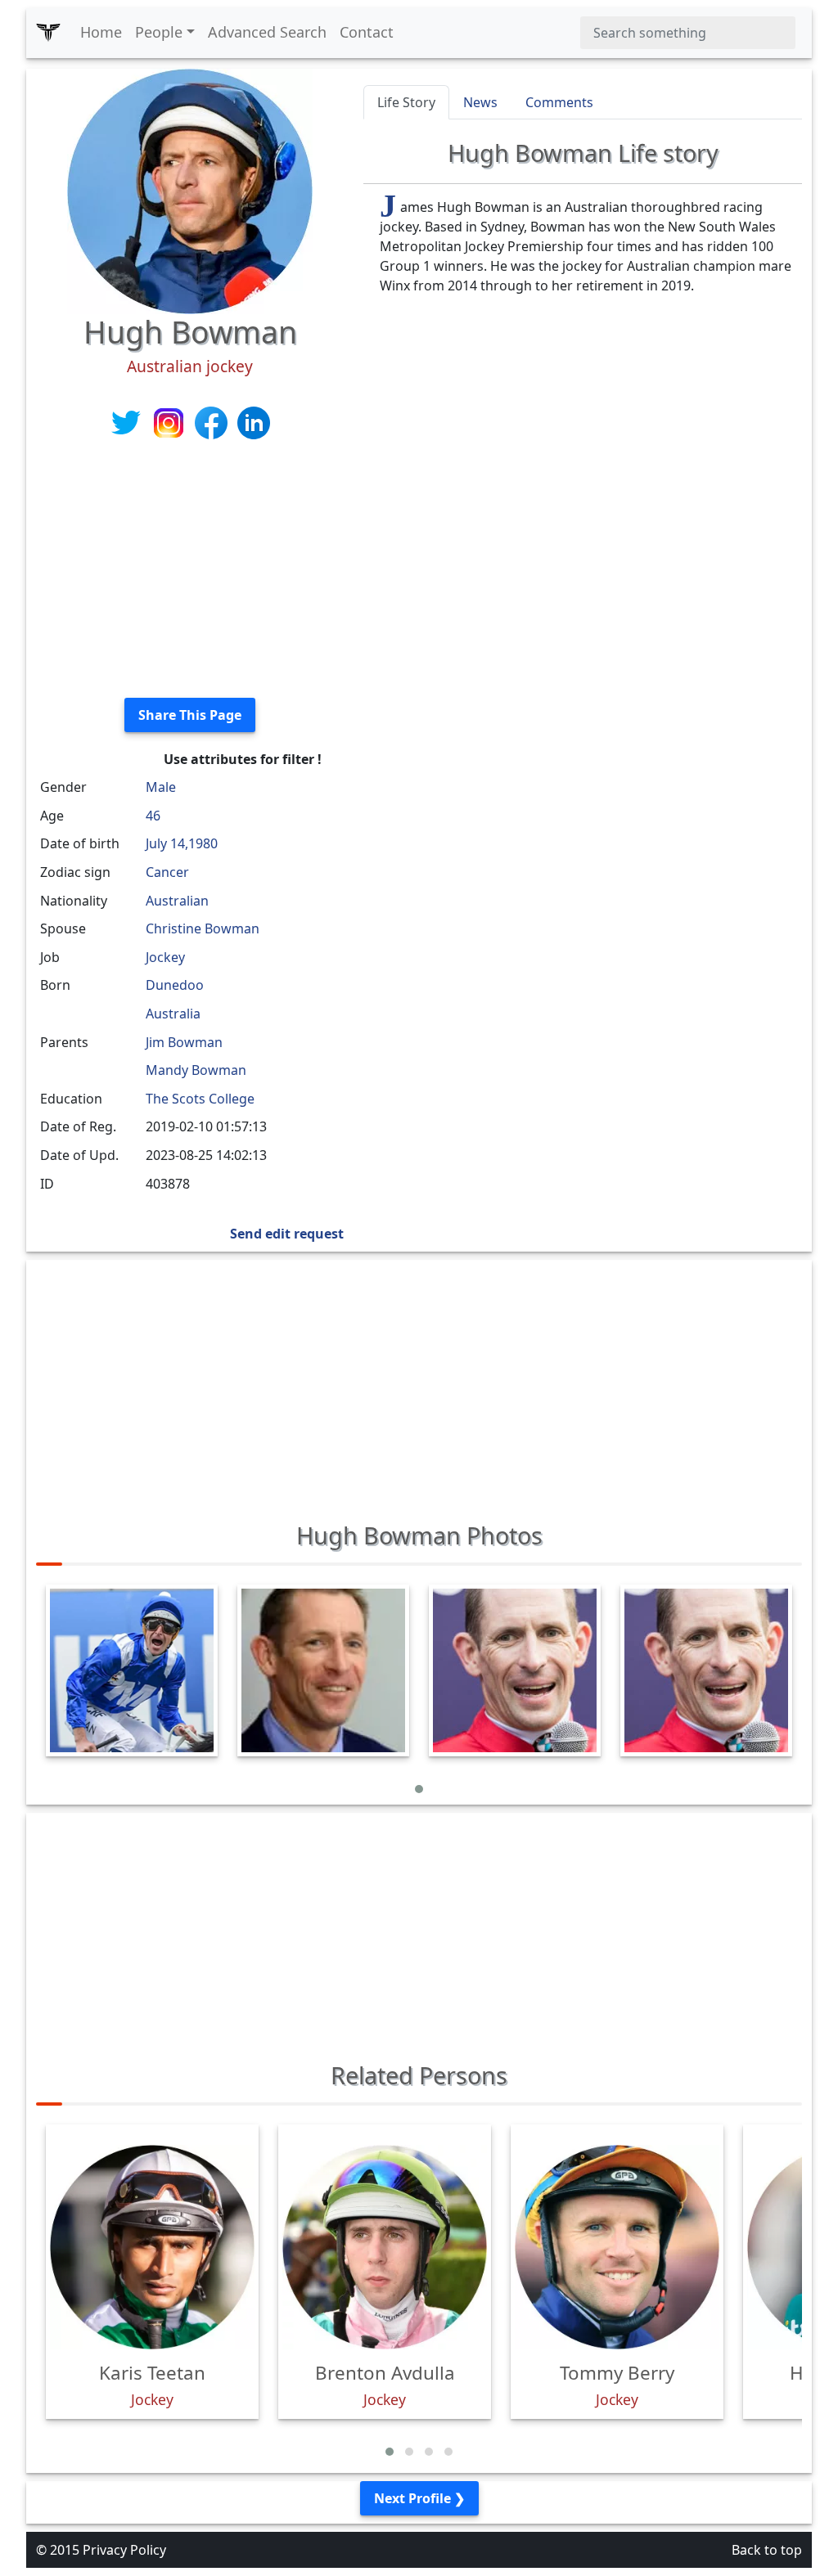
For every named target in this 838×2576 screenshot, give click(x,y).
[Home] (48, 33)
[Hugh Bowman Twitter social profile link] (128, 421)
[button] (419, 1789)
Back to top (767, 2550)
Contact (367, 32)
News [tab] (480, 102)
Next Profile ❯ (419, 2498)
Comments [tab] (559, 102)
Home (101, 32)
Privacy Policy (124, 2550)
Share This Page (190, 715)
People (159, 32)
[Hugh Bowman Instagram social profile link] (170, 421)
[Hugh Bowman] (190, 190)
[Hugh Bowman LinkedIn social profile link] (254, 421)
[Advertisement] (190, 570)
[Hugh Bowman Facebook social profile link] (213, 421)
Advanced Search (267, 32)
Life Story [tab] (406, 102)
